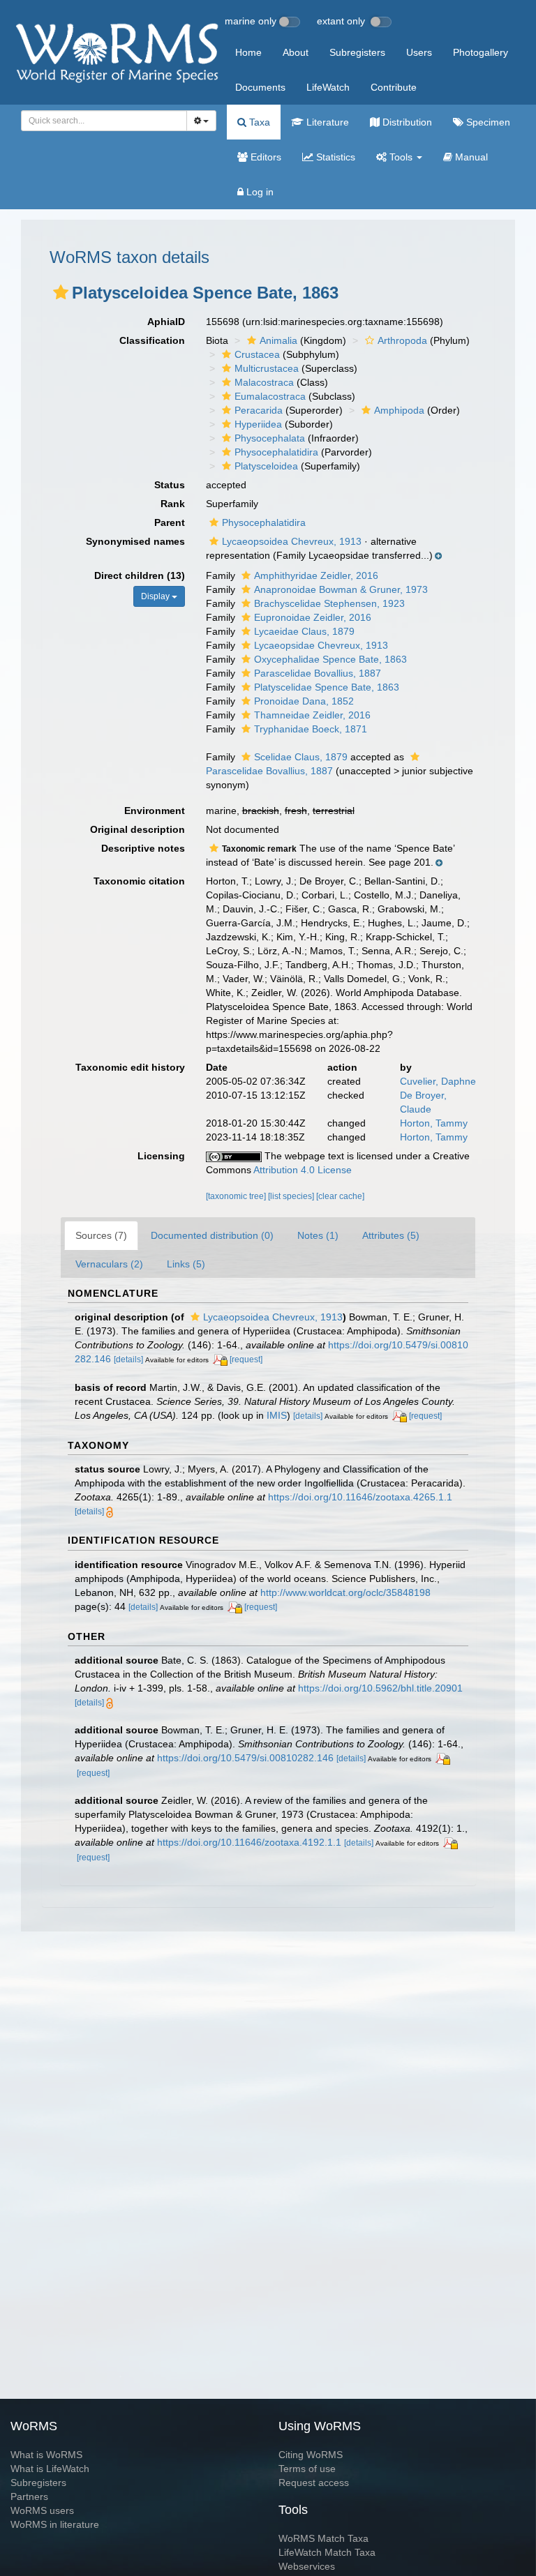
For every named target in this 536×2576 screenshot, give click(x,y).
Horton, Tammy (434, 1123)
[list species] (292, 1196)
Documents (260, 87)
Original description (137, 829)
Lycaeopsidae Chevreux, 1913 (321, 645)
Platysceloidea (266, 466)
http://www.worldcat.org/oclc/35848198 (345, 1592)
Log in (259, 192)
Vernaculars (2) (109, 1264)
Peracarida (259, 410)
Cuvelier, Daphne (438, 1081)
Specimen (487, 122)
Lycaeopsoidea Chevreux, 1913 (292, 541)
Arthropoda (402, 340)
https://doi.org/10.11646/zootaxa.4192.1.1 (249, 1842)
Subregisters (357, 52)
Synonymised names (135, 541)
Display (156, 596)
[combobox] (104, 121)
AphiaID (166, 322)
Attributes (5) (391, 1235)
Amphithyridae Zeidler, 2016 (316, 575)
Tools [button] (401, 157)
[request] (246, 1359)
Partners (29, 2496)
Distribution (406, 122)
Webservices (307, 2566)
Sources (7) (101, 1235)
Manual (470, 157)
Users (419, 52)
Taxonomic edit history (130, 1067)
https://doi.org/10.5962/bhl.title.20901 (380, 1688)
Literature (326, 122)
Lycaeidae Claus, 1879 (304, 631)
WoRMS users (42, 2510)
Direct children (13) (140, 575)
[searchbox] (100, 121)
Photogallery (481, 52)
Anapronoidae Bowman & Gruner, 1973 (341, 589)
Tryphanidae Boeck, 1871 (311, 729)
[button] (61, 292)
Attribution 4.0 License (303, 1170)
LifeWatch (328, 87)
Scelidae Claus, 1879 (301, 757)
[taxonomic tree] (237, 1196)
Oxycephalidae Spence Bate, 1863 (330, 659)
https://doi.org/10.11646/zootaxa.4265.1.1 (360, 1497)
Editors (265, 157)
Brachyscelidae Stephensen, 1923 (329, 603)
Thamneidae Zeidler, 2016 (312, 715)
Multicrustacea (267, 368)
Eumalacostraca (270, 396)
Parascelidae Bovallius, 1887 (318, 673)
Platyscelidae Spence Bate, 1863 (327, 687)
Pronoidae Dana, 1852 (304, 701)
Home (248, 52)
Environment (155, 811)
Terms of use (307, 2469)
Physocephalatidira (276, 452)
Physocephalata (270, 438)
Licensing (161, 1156)
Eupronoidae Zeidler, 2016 (313, 617)
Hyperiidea (258, 424)
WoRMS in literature (55, 2524)
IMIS (277, 1415)
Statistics (334, 157)
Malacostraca (264, 382)
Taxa (258, 122)
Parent (170, 522)
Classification (152, 340)
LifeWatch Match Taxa (327, 2552)
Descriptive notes (143, 848)
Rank (173, 504)
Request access (314, 2483)
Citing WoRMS (311, 2455)
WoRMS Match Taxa (323, 2538)
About (296, 52)
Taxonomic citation (139, 881)
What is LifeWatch (50, 2469)
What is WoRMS (46, 2455)
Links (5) (186, 1264)
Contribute (394, 87)
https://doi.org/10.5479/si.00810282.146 (245, 1758)
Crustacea (257, 354)
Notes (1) (318, 1235)
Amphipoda (399, 410)
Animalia (278, 340)
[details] (128, 1359)
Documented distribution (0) (212, 1235)
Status (170, 485)
